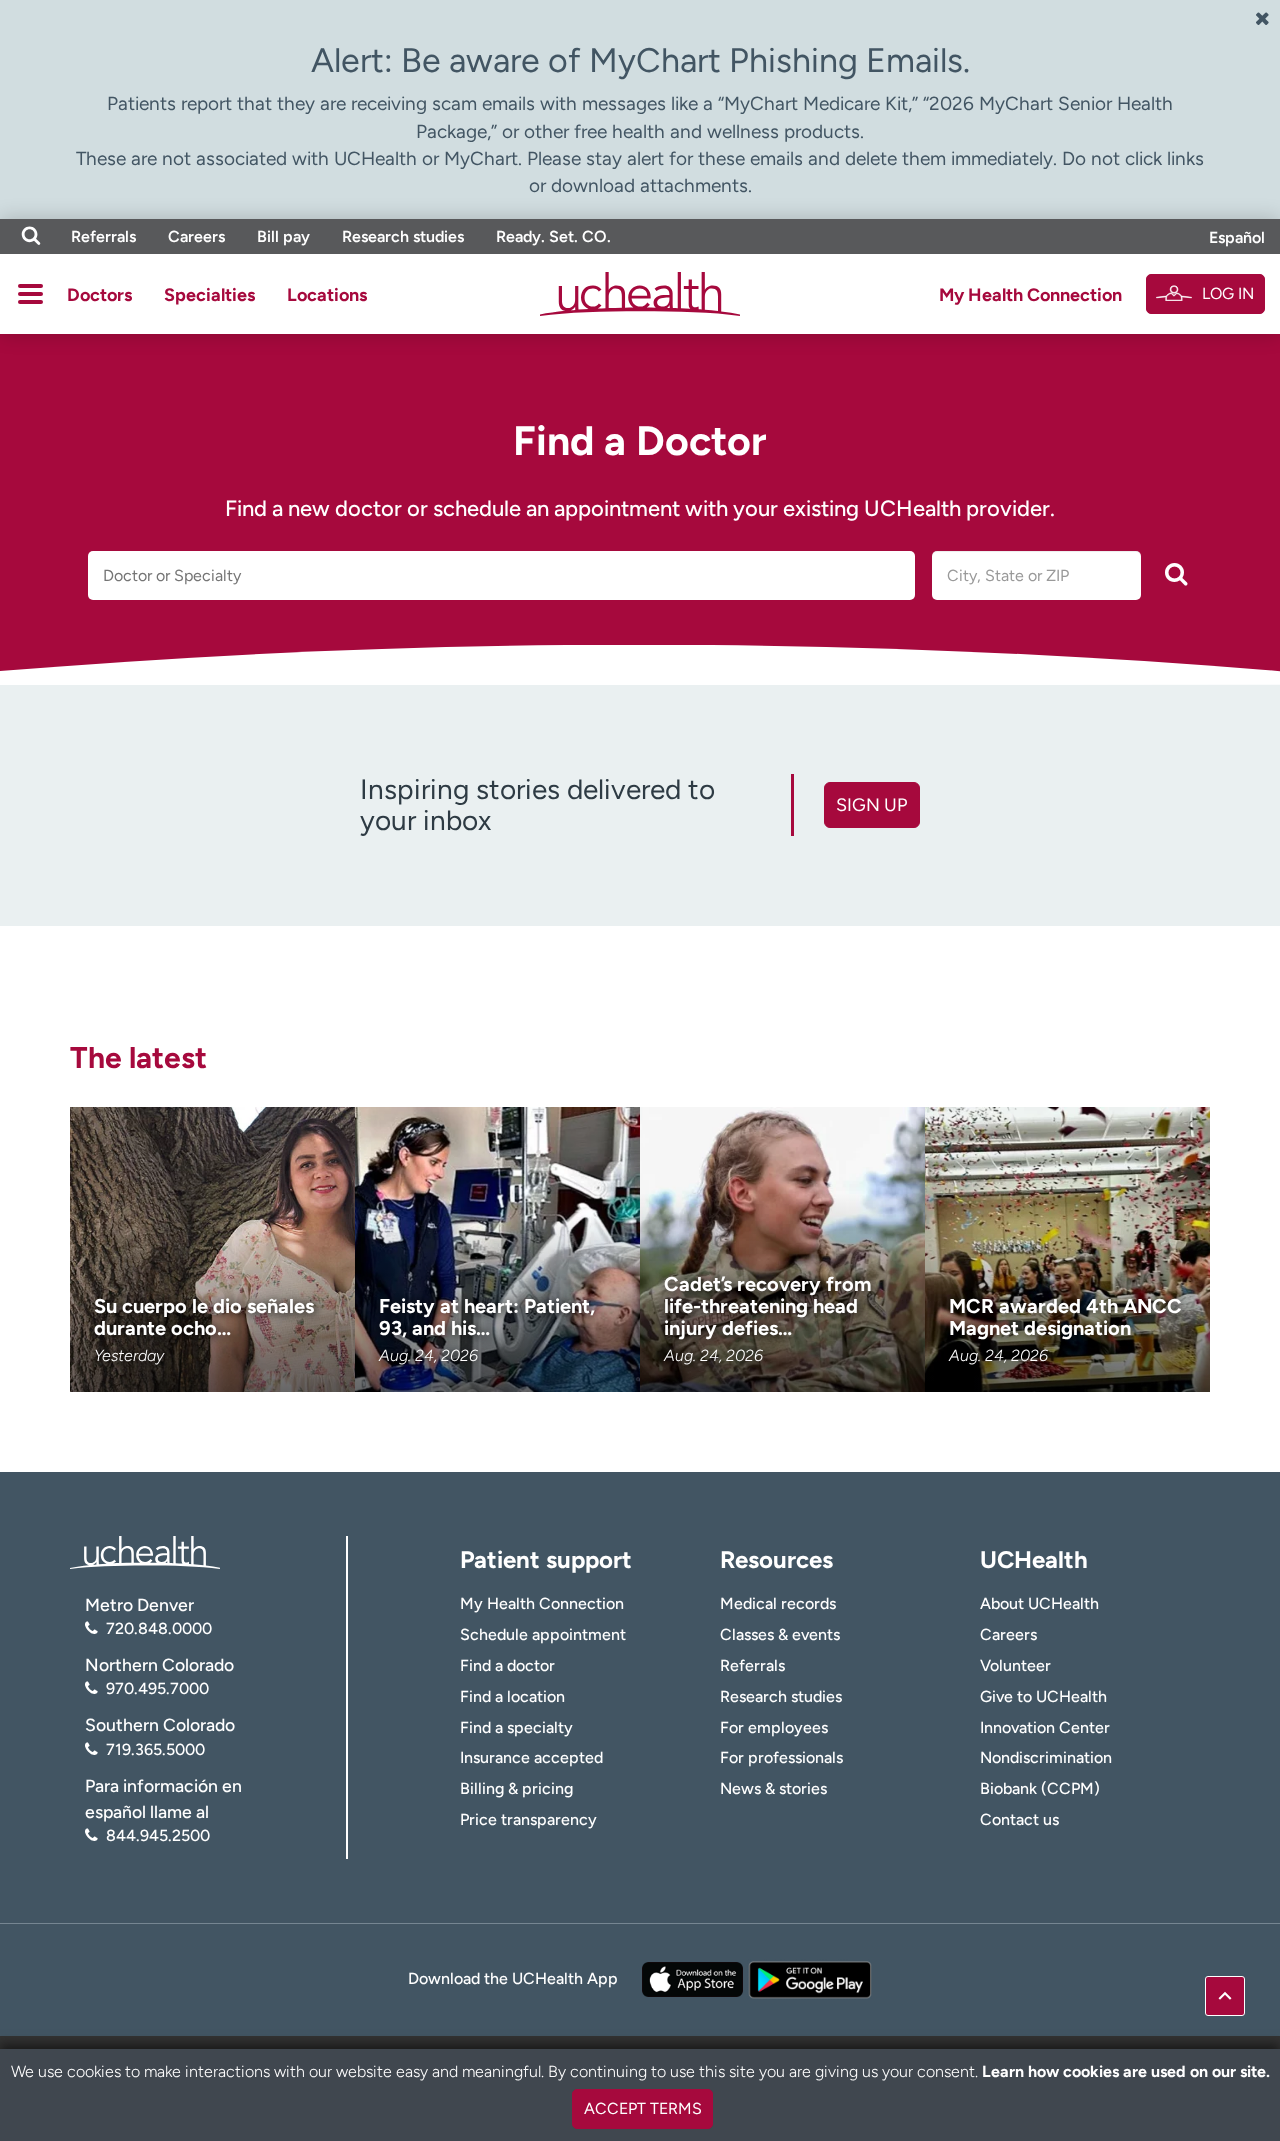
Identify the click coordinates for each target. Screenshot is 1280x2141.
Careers (196, 236)
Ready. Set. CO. (553, 236)
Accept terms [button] (643, 2108)
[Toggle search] (31, 236)
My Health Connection (1030, 295)
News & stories (773, 1788)
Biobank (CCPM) (1040, 1788)
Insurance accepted (531, 1757)
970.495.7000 (157, 1688)
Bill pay (283, 236)
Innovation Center (1045, 1727)
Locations (327, 295)
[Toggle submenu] (30, 294)
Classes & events (780, 1634)
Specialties (209, 295)
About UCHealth (1039, 1603)
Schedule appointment (543, 1634)
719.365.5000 (155, 1749)
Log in (1228, 293)
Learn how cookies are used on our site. (1126, 2071)
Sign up (871, 805)
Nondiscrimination (1046, 1757)
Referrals (103, 236)
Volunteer (1015, 1665)
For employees (774, 1727)
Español (1237, 237)
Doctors (99, 295)
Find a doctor (507, 1665)
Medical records (778, 1603)
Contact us (1019, 1819)
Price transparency (528, 1819)
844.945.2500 (158, 1835)
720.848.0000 (159, 1628)
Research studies (403, 236)
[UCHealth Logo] (145, 1550)
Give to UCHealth (1043, 1696)
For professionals (781, 1757)
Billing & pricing (516, 1788)
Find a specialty (516, 1727)
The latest (138, 1057)
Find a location (512, 1696)
